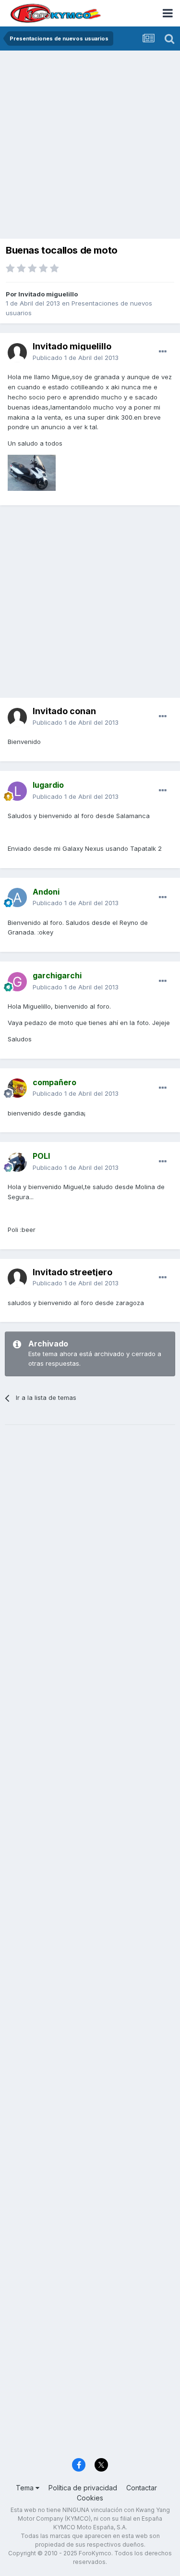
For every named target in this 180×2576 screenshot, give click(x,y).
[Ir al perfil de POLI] (17, 1162)
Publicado (76, 358)
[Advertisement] (90, 146)
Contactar (142, 2488)
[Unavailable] (32, 472)
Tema (26, 2488)
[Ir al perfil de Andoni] (17, 897)
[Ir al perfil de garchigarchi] (17, 982)
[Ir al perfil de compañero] (17, 1088)
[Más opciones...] (163, 352)
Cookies (90, 2498)
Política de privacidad (83, 2488)
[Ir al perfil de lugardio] (17, 791)
